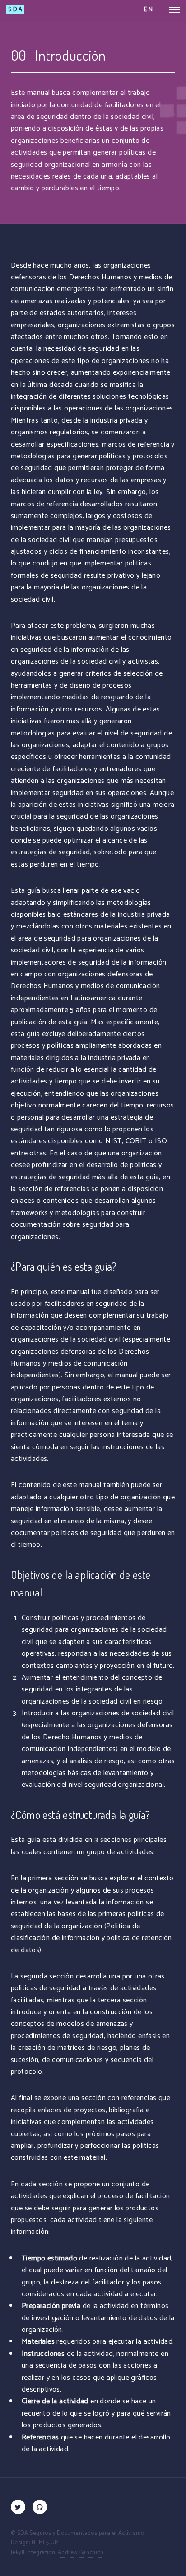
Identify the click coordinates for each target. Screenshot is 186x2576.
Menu (172, 10)
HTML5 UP (45, 2543)
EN (149, 10)
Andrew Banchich (81, 2553)
